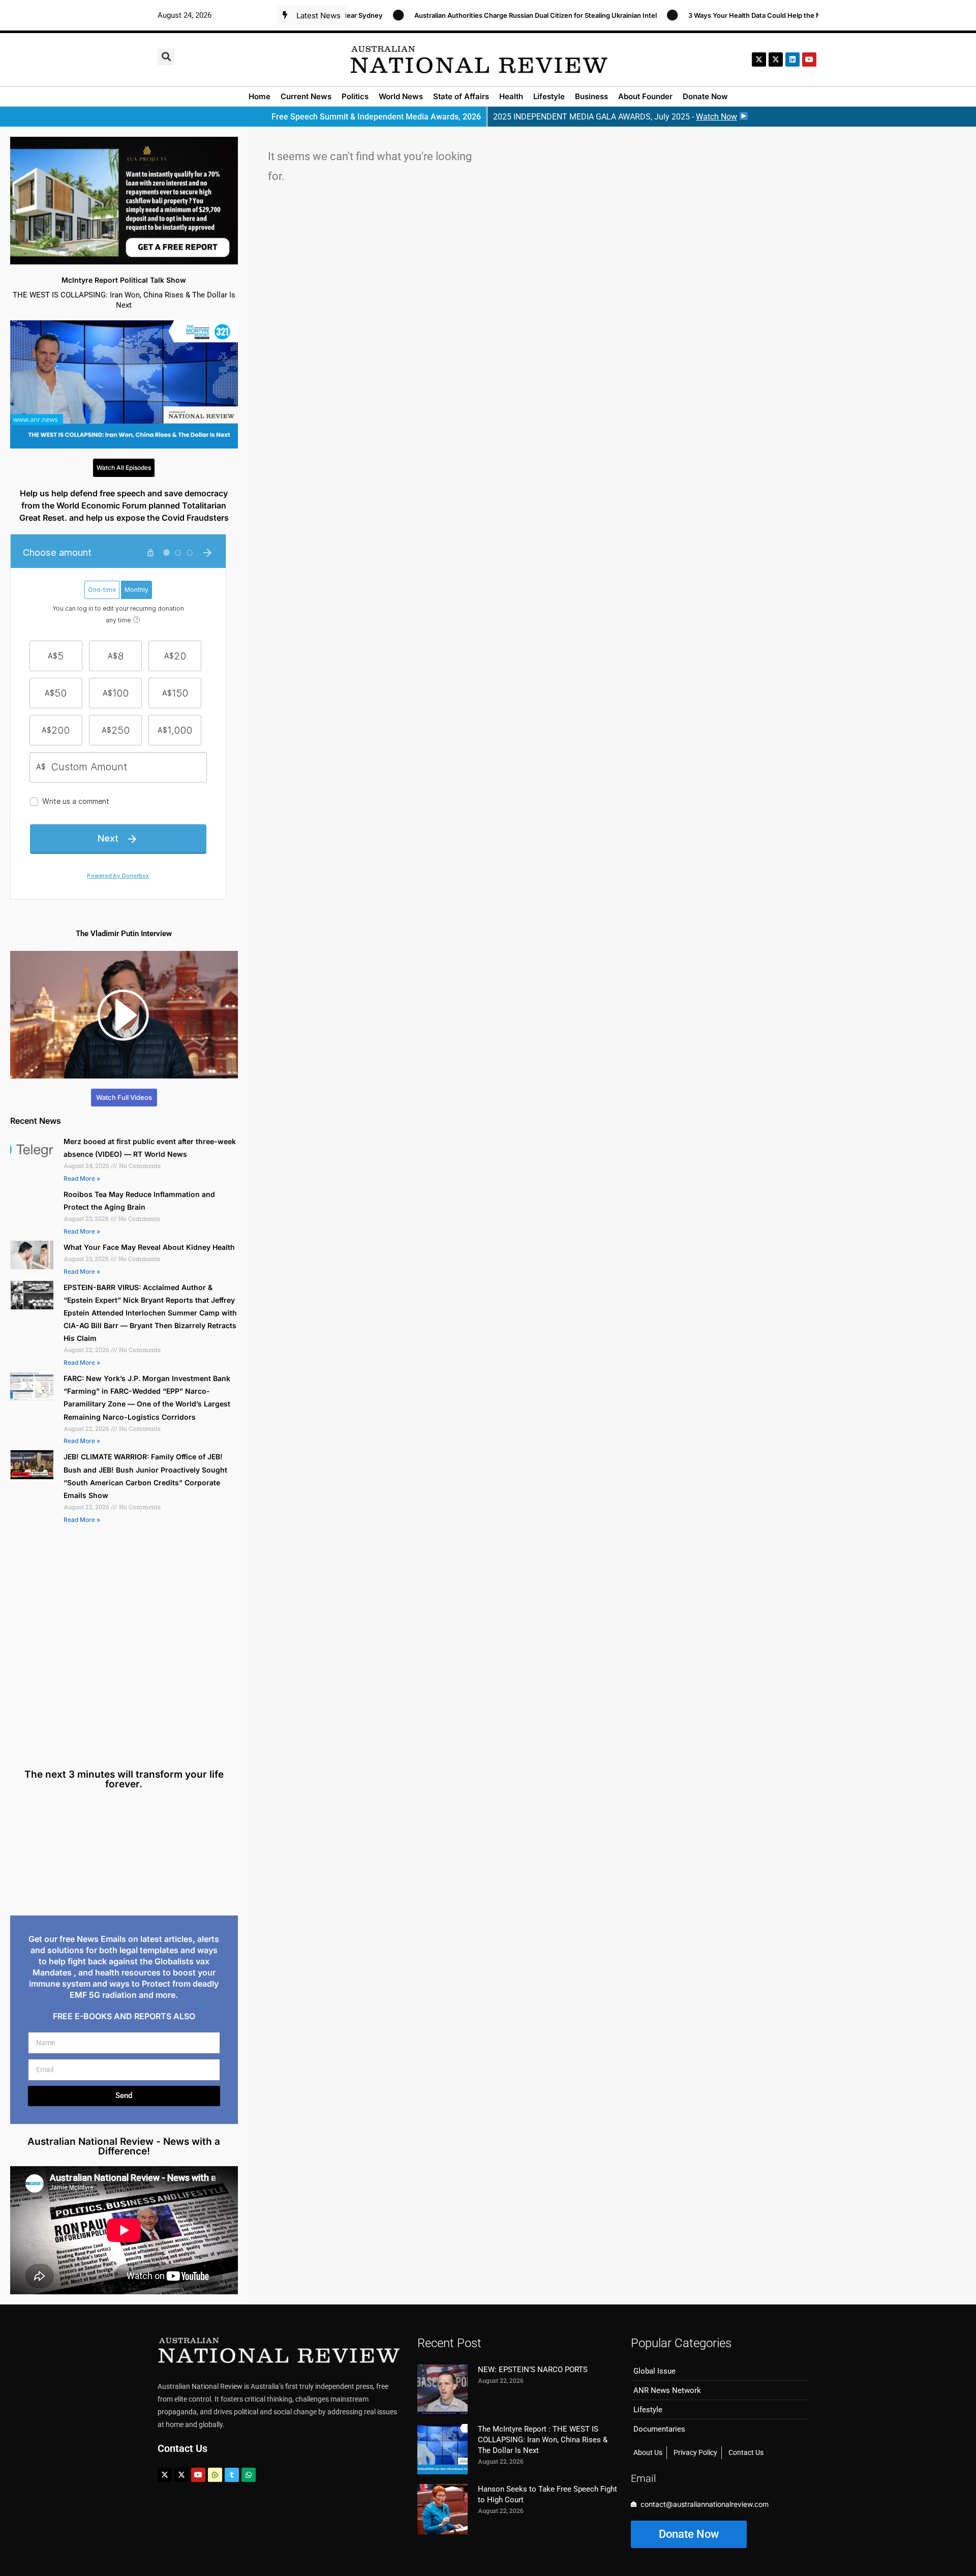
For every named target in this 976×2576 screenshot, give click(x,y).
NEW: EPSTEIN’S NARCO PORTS (533, 2370)
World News (401, 96)
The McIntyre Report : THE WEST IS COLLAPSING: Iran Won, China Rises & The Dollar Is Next (543, 2440)
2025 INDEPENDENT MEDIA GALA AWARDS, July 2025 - (615, 117)
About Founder (645, 96)
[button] (166, 57)
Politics (355, 96)
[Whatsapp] (249, 2475)
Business (591, 96)
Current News (306, 96)
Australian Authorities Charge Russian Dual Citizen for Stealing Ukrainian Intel (469, 15)
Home (260, 96)
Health (511, 96)
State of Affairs (461, 96)
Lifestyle (549, 96)
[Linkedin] (792, 59)
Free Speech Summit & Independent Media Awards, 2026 (376, 117)
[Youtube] (198, 2475)
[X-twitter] (759, 59)
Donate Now (705, 96)
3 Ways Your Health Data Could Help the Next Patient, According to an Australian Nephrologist (770, 15)
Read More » (82, 1178)
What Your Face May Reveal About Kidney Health (149, 1247)
